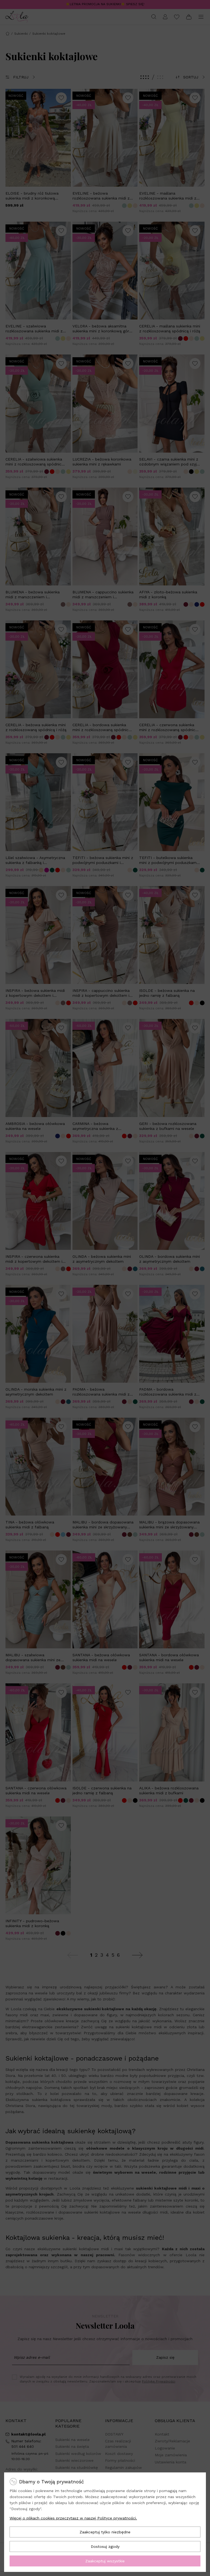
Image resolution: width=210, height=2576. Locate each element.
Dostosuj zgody (105, 2546)
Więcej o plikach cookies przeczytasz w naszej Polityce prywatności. (73, 2518)
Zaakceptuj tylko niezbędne (105, 2532)
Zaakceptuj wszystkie (105, 2561)
